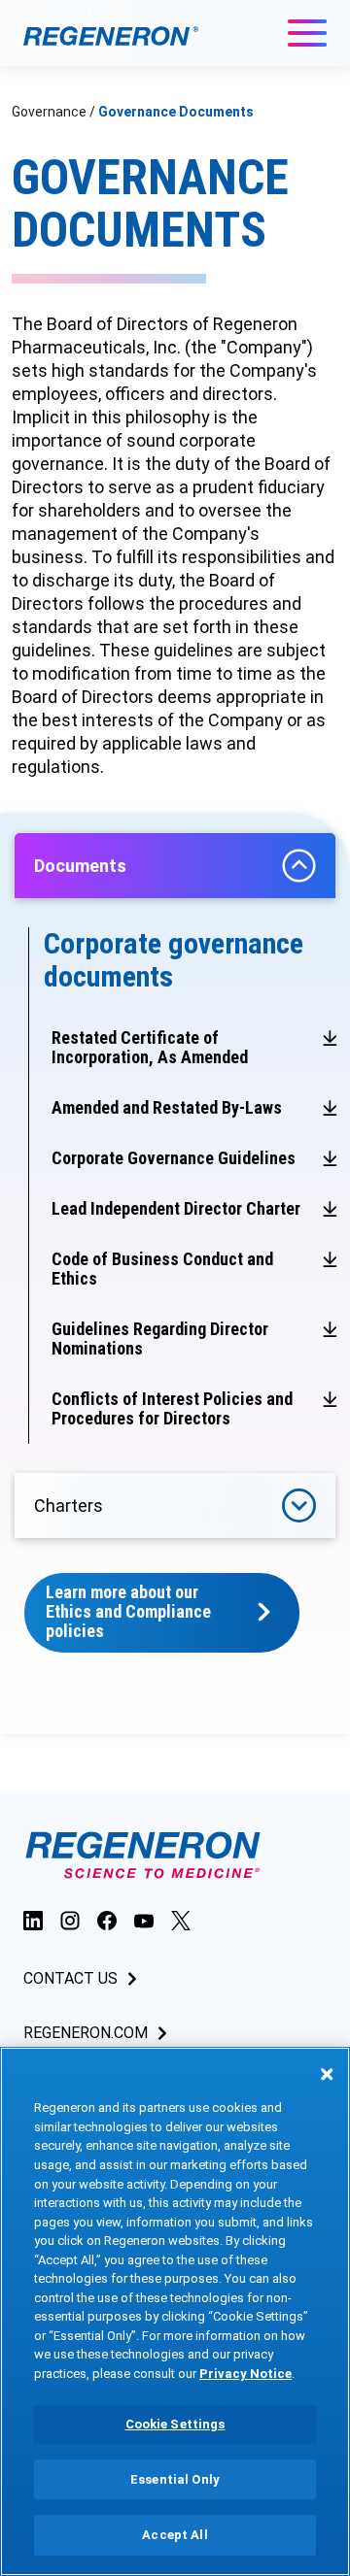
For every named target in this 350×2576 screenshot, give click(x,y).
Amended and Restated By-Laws (167, 1107)
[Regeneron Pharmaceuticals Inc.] (111, 35)
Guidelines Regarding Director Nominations (160, 1338)
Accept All (175, 2535)
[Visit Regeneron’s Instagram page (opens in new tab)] (70, 1920)
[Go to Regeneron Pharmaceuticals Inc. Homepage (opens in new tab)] (143, 1855)
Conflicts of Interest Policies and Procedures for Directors (172, 1408)
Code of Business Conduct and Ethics (162, 1269)
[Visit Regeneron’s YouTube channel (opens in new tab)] (144, 1920)
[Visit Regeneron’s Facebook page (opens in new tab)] (107, 1920)
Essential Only (175, 2479)
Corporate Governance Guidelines (174, 1158)
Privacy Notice (245, 2374)
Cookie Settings (175, 2424)
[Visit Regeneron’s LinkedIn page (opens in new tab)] (33, 1920)
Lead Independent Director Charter (176, 1208)
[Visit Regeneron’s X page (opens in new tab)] (181, 1920)
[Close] (327, 2074)
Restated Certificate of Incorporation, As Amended (150, 1047)
